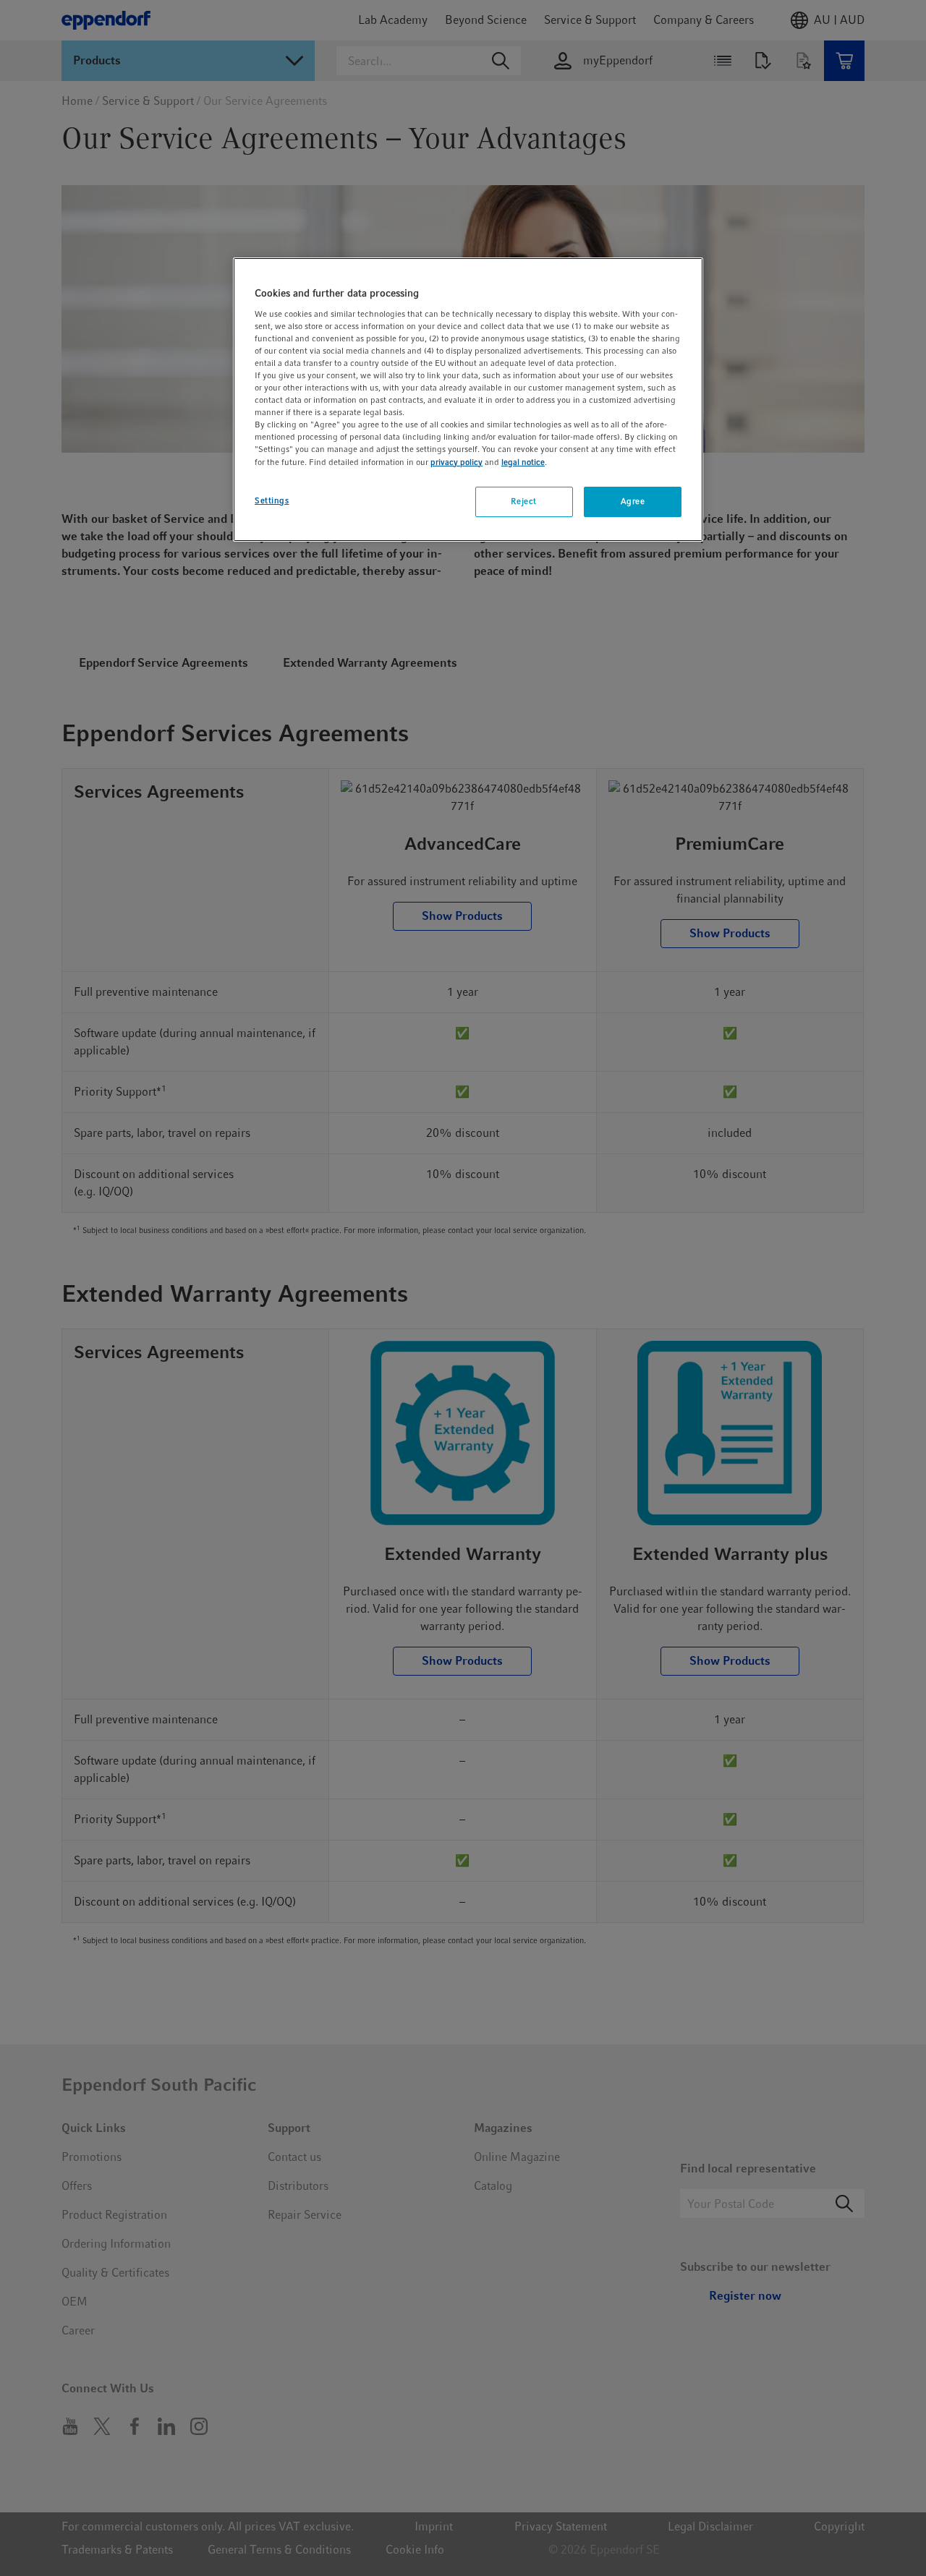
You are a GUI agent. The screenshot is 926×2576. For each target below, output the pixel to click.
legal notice (523, 462)
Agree (633, 501)
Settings (272, 500)
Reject (523, 501)
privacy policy (456, 462)
